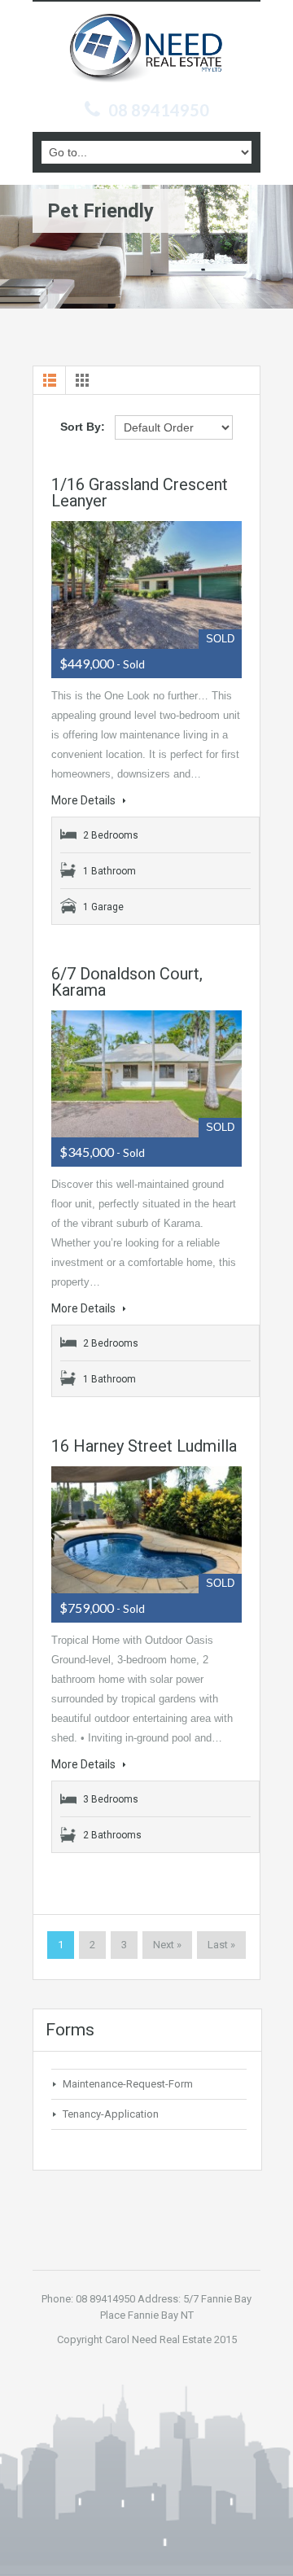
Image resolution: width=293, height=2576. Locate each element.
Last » (221, 1945)
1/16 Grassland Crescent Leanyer (140, 493)
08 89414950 (159, 110)
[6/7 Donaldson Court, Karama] (146, 1074)
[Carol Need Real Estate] (146, 53)
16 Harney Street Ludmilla (144, 1446)
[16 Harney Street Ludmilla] (146, 1530)
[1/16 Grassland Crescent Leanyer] (146, 585)
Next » (167, 1945)
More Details (85, 800)
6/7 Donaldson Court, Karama (127, 982)
